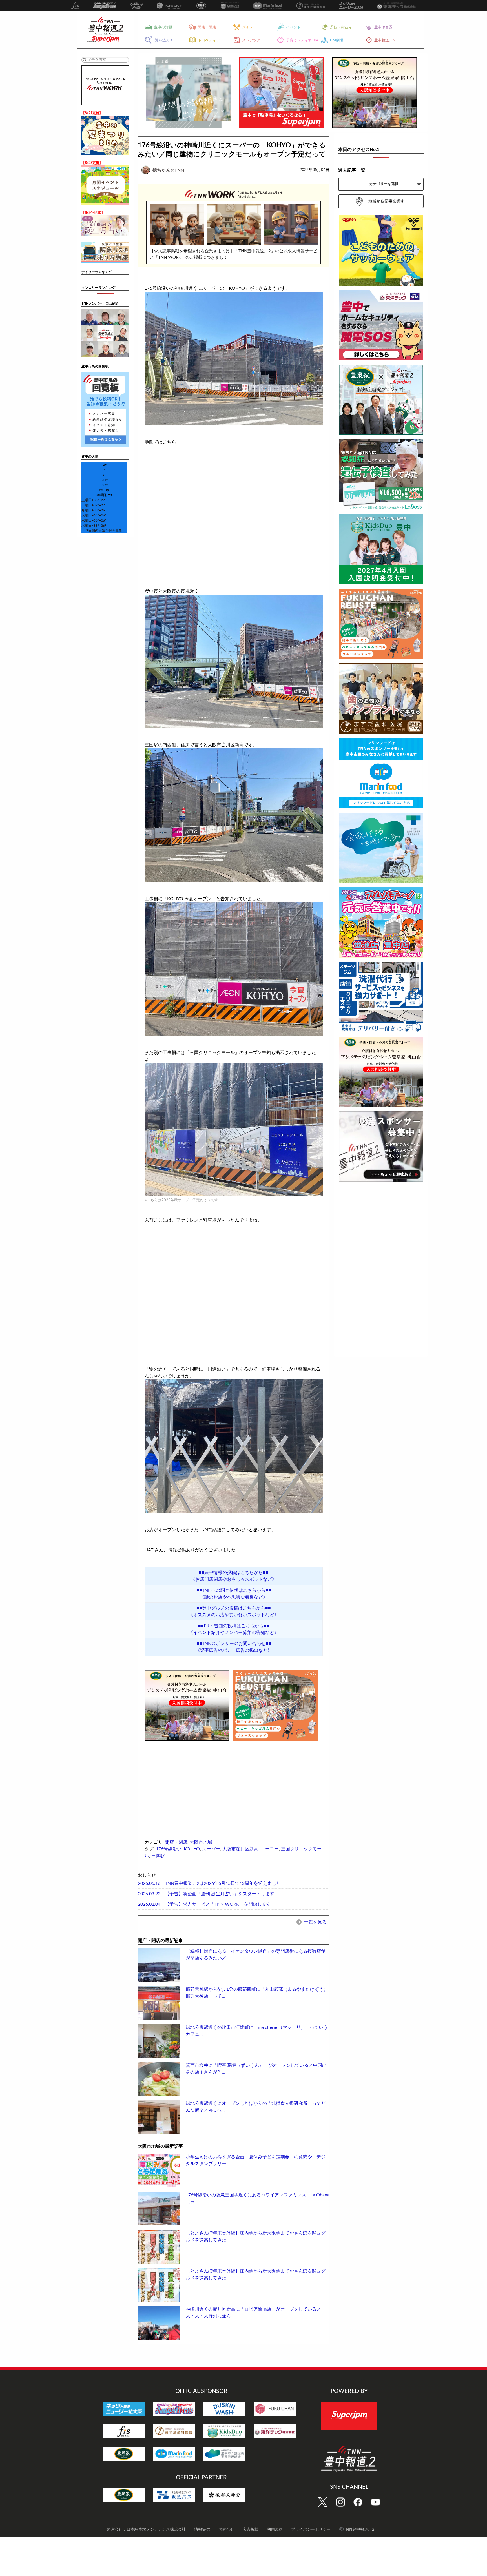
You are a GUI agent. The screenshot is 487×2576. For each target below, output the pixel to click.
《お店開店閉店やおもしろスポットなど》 (234, 1579)
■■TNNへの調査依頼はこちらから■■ (234, 1590)
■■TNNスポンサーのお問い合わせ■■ (234, 1644)
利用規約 (275, 2530)
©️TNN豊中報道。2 (357, 2530)
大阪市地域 (201, 1842)
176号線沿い (169, 1849)
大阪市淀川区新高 (240, 1849)
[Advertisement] (187, 1781)
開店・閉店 (176, 1842)
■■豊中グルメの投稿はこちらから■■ (234, 1608)
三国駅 (158, 1856)
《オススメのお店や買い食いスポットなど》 (234, 1615)
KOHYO (192, 1849)
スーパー (211, 1849)
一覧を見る (315, 1922)
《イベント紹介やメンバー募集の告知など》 (234, 1633)
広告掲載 (251, 2530)
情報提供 (202, 2530)
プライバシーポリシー (311, 2530)
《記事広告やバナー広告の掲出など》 (234, 1650)
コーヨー (270, 1849)
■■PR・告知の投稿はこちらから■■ (234, 1626)
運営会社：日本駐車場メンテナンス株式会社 (146, 2530)
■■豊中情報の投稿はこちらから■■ (234, 1573)
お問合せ (226, 2530)
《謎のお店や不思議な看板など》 (234, 1597)
